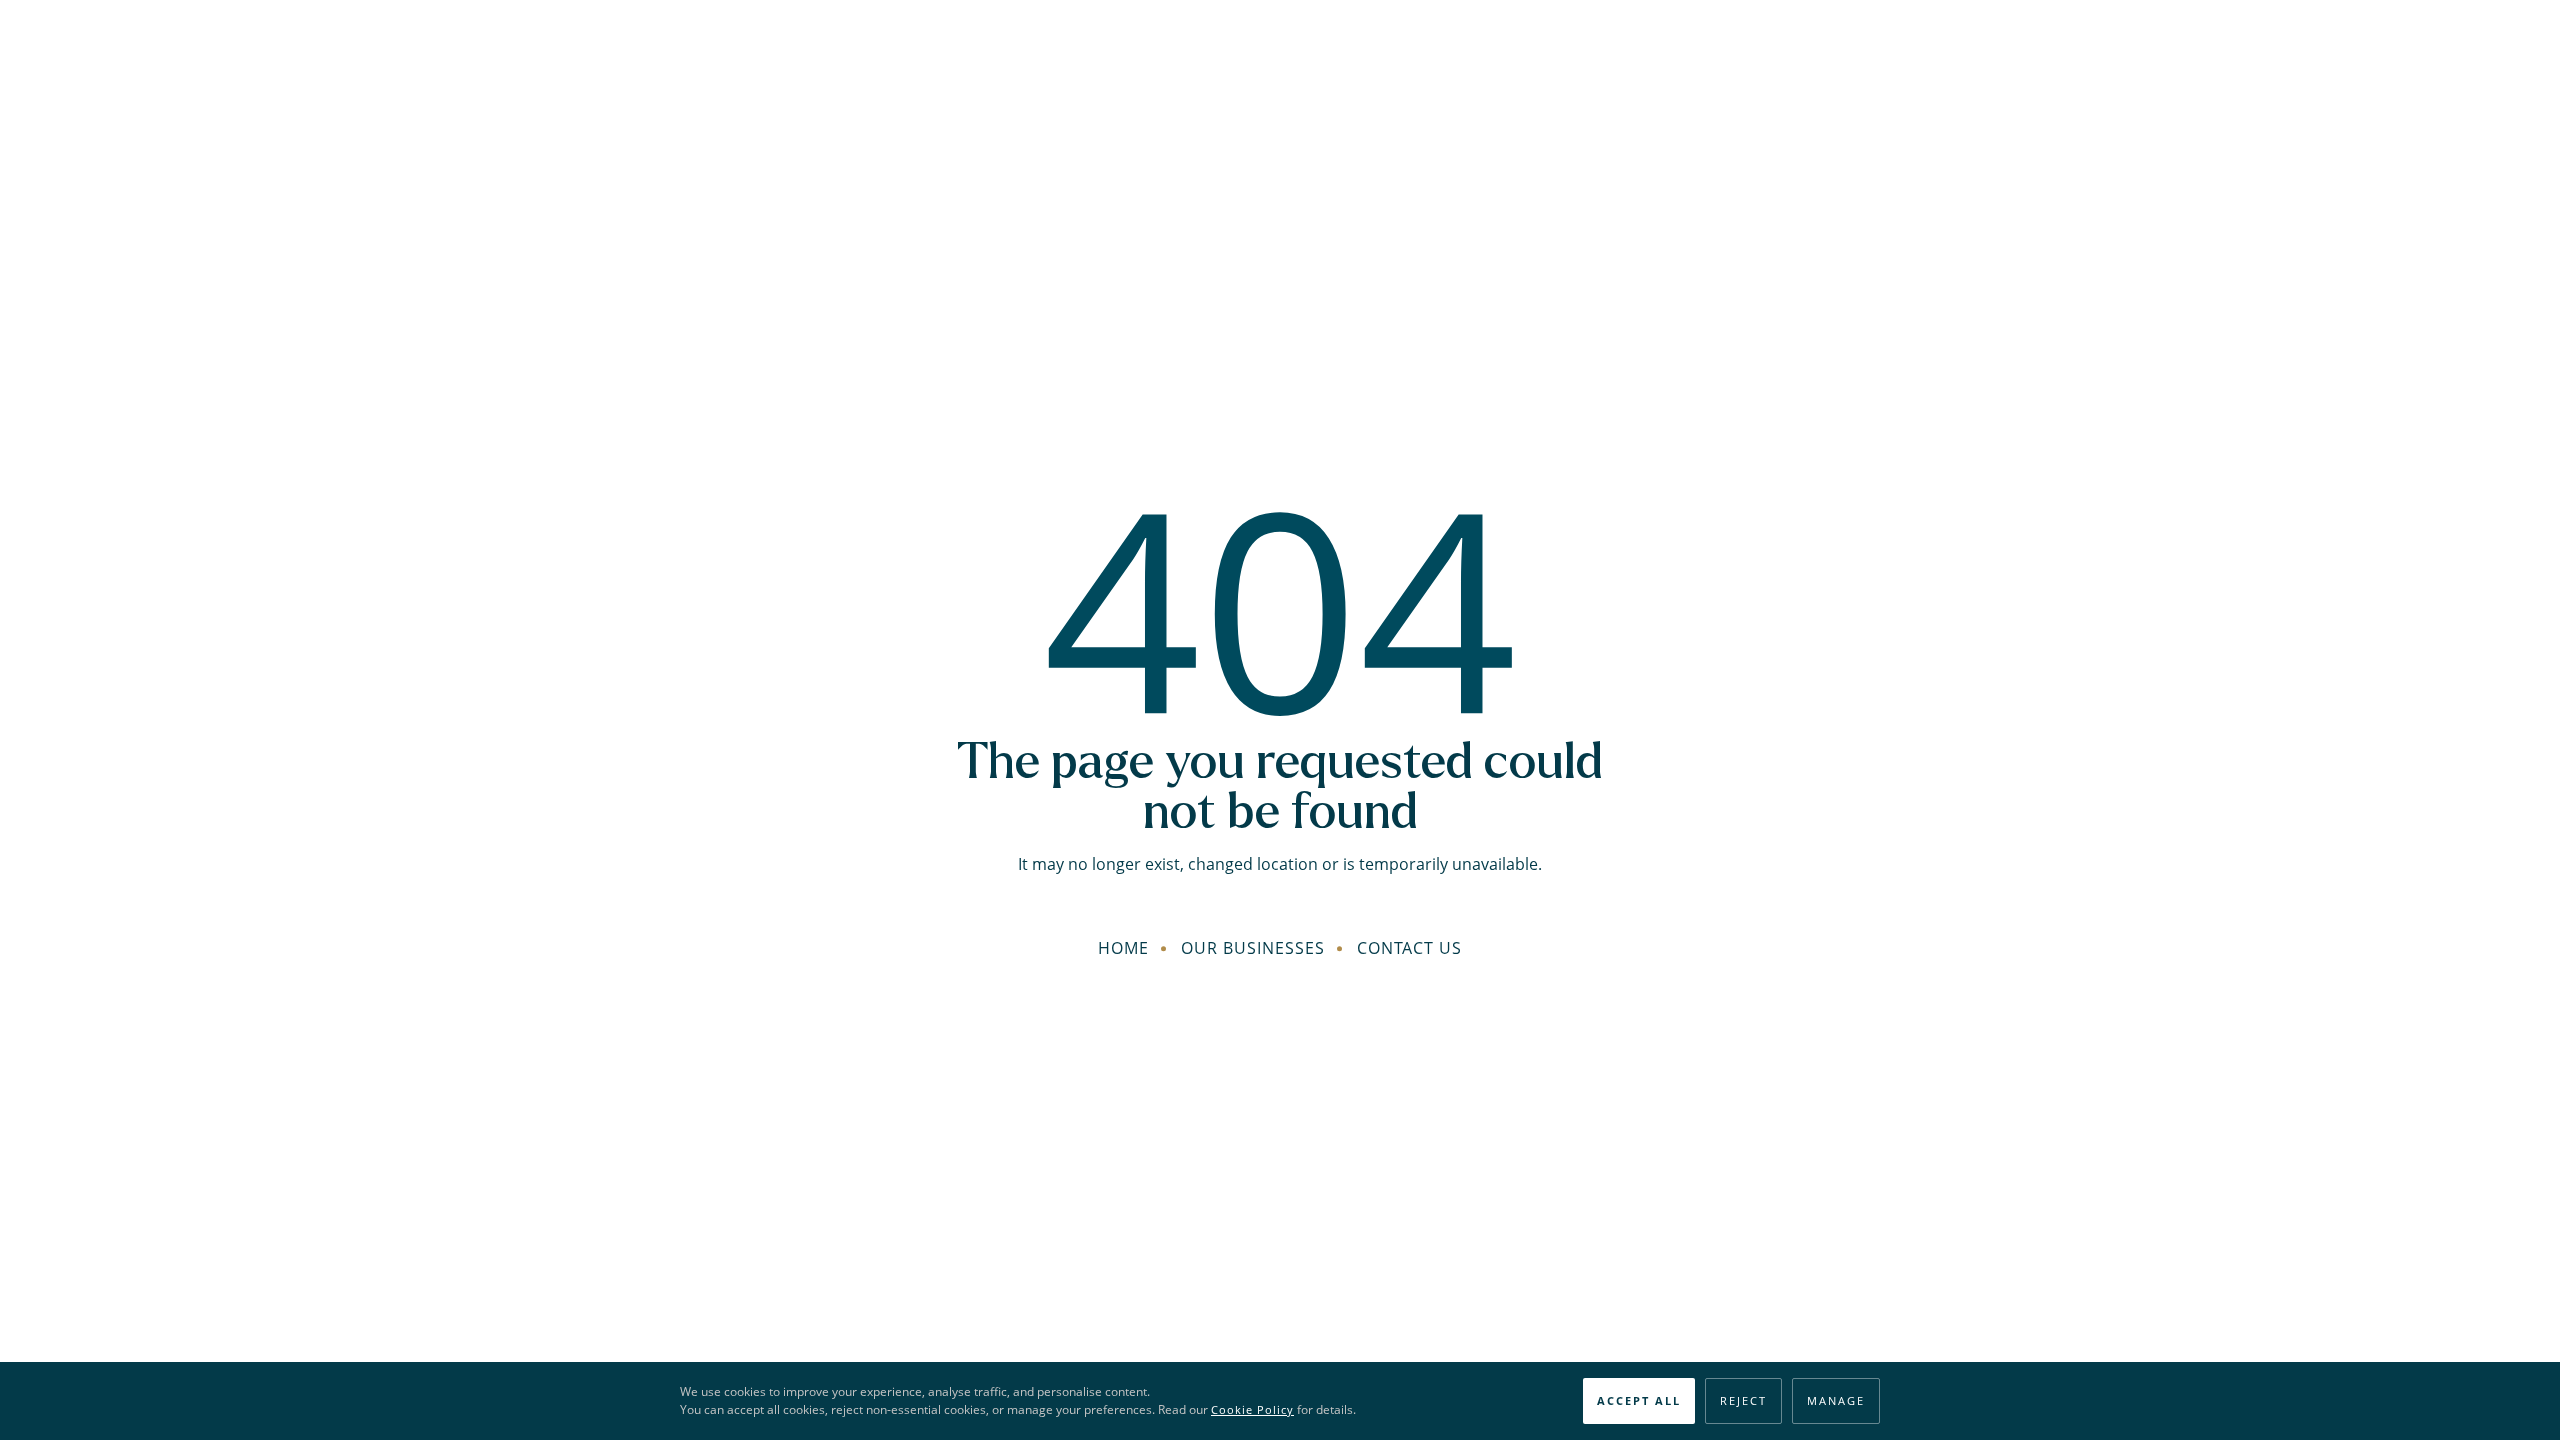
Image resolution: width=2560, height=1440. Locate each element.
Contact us (1409, 948)
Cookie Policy (1252, 1409)
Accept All (1639, 1400)
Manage (1836, 1400)
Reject (1743, 1400)
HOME (1123, 948)
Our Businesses (1253, 948)
